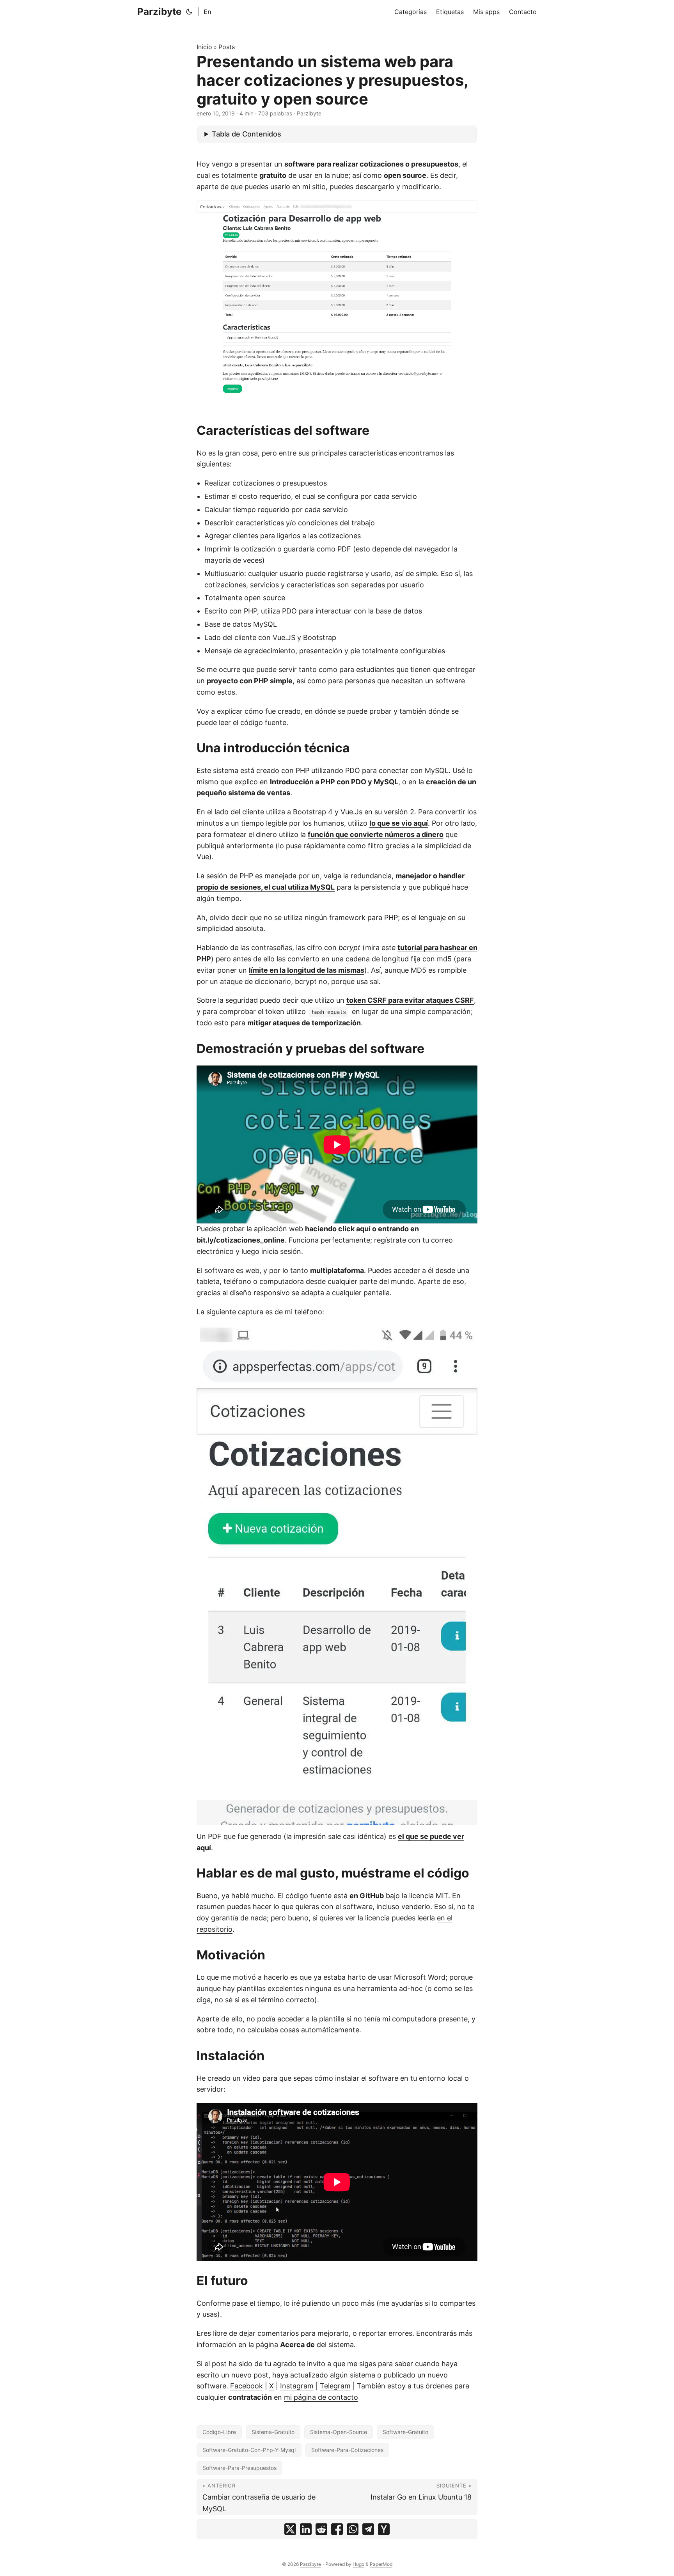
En (208, 12)
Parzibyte (159, 12)
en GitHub (367, 1896)
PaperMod (381, 2564)
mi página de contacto (321, 2397)
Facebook (247, 2386)
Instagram (297, 2386)
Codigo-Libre (219, 2432)
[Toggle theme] (189, 12)
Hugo (358, 2564)
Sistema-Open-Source (339, 2432)
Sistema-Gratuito (273, 2432)
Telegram (335, 2386)
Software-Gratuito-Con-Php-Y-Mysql (249, 2450)
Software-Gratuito (405, 2432)
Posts (227, 47)
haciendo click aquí (338, 1229)
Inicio (204, 47)
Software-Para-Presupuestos (239, 2468)
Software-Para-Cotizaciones (347, 2450)
